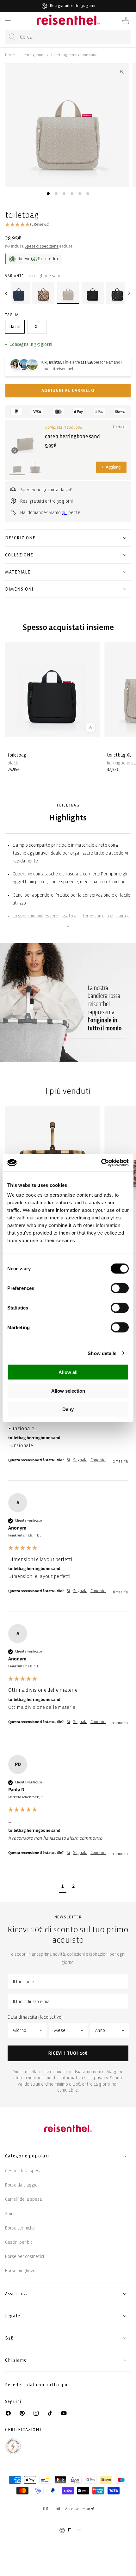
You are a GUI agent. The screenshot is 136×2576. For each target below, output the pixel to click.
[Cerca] (12, 37)
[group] (68, 1552)
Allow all (68, 1372)
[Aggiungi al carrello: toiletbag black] (90, 727)
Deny (68, 1409)
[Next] (129, 293)
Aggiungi (111, 467)
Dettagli (120, 427)
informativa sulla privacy (84, 2078)
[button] (8, 21)
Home (10, 55)
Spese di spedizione (42, 246)
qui (65, 513)
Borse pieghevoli (21, 2271)
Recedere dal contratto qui (36, 2385)
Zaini (10, 2214)
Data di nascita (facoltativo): (36, 2017)
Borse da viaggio (21, 2185)
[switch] (120, 1288)
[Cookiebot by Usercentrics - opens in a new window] (101, 1163)
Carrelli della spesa (24, 2199)
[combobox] (68, 37)
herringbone (33, 55)
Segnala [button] (80, 1460)
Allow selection (68, 1391)
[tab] (48, 194)
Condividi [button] (98, 1460)
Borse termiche (20, 2228)
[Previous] (7, 293)
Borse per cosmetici (25, 2257)
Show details (102, 1353)
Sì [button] (68, 1460)
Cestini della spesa (23, 2171)
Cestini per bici (19, 2242)
